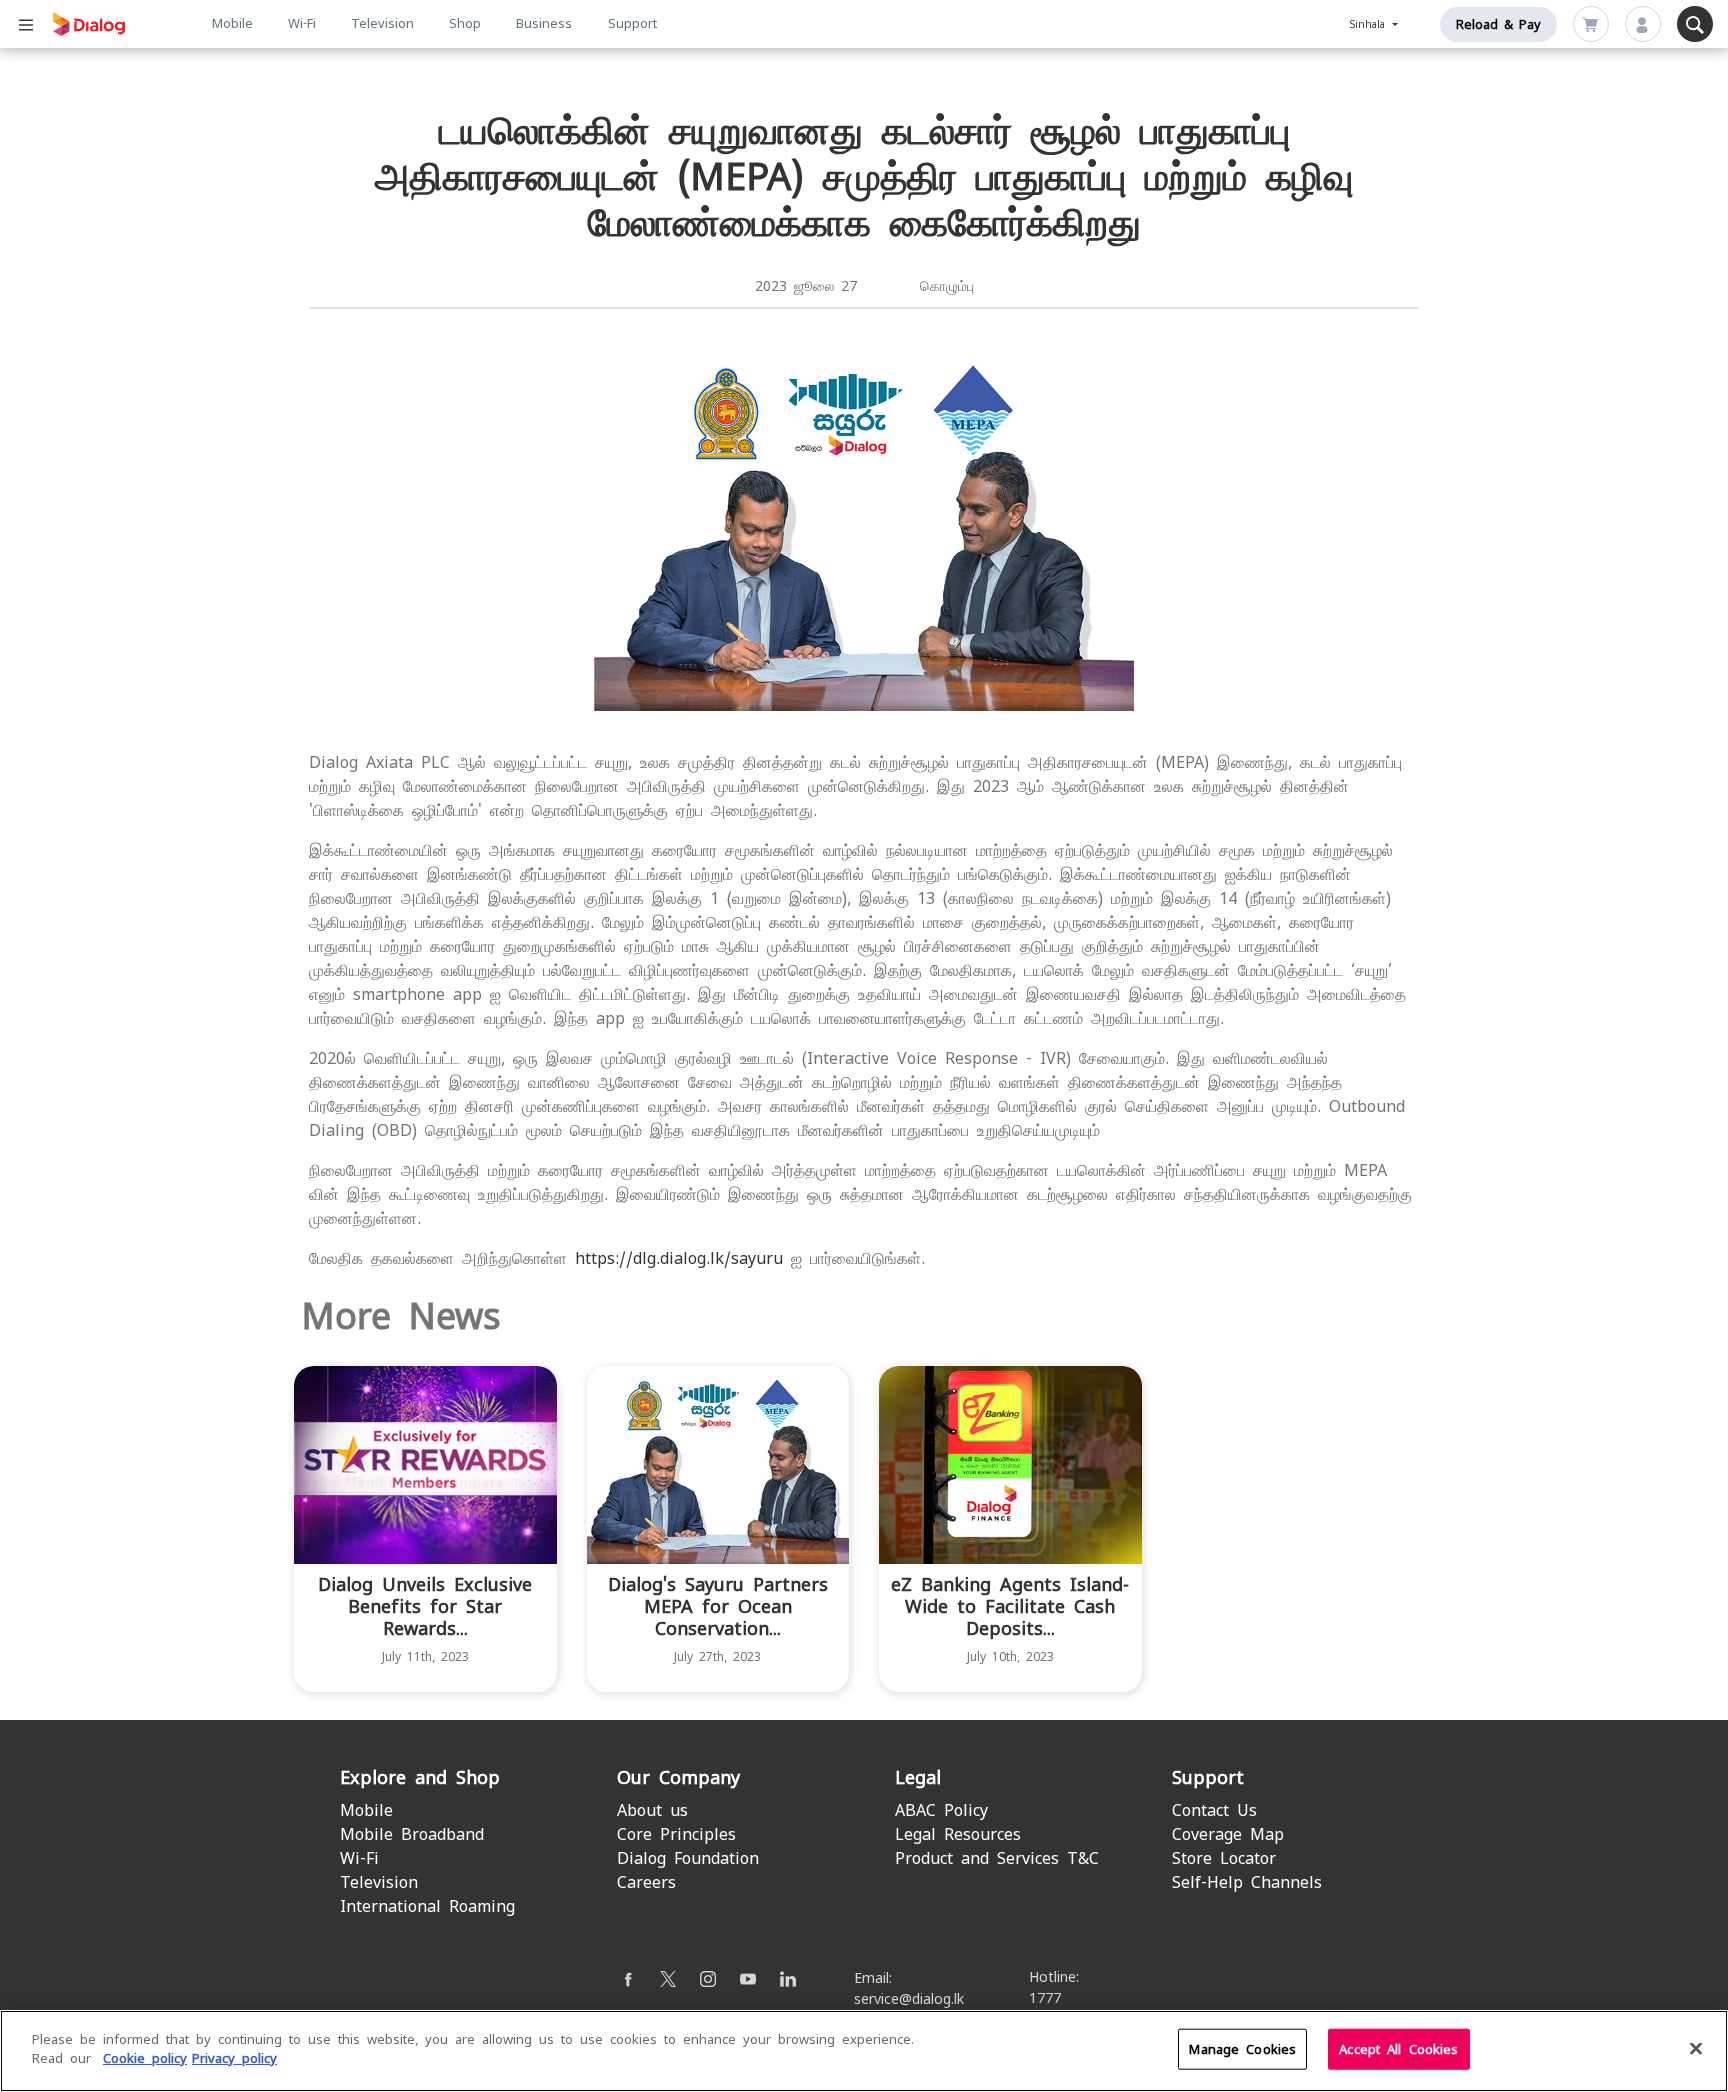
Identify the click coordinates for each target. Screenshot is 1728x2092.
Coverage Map (1228, 1834)
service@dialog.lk (909, 1999)
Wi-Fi (302, 23)
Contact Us (1214, 1810)
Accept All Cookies (1398, 2049)
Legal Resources (958, 1834)
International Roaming (427, 1906)
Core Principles (676, 1834)
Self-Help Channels (1247, 1882)
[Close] (1696, 2048)
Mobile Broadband (412, 1834)
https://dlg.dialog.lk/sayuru (679, 1258)
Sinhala (1370, 24)
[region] (864, 2051)
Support (632, 23)
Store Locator (1224, 1858)
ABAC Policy (941, 1810)
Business (544, 23)
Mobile (232, 23)
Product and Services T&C (997, 1858)
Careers (646, 1882)
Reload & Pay (1498, 24)
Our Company (678, 1777)
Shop (465, 23)
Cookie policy (145, 2058)
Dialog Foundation (688, 1858)
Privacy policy (234, 2058)
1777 (1045, 1998)
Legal (918, 1777)
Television (382, 23)
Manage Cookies (1242, 2049)
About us (652, 1810)
